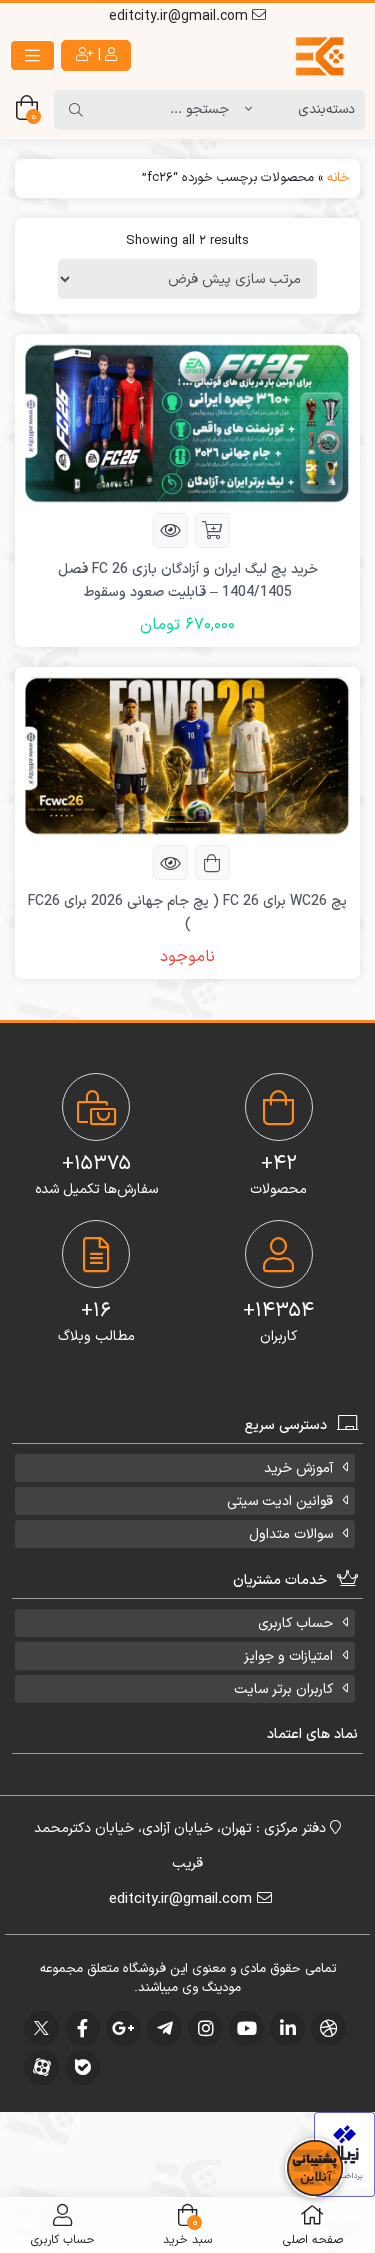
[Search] (76, 110)
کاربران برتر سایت (283, 1689)
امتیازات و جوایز (288, 1656)
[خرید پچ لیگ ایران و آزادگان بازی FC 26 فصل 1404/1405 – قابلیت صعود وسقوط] (187, 422)
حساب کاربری (295, 1623)
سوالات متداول (291, 1534)
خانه (338, 178)
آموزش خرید (298, 1468)
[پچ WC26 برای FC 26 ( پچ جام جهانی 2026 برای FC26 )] (187, 755)
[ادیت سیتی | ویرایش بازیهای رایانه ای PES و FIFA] (282, 56)
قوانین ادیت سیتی (280, 1501)
